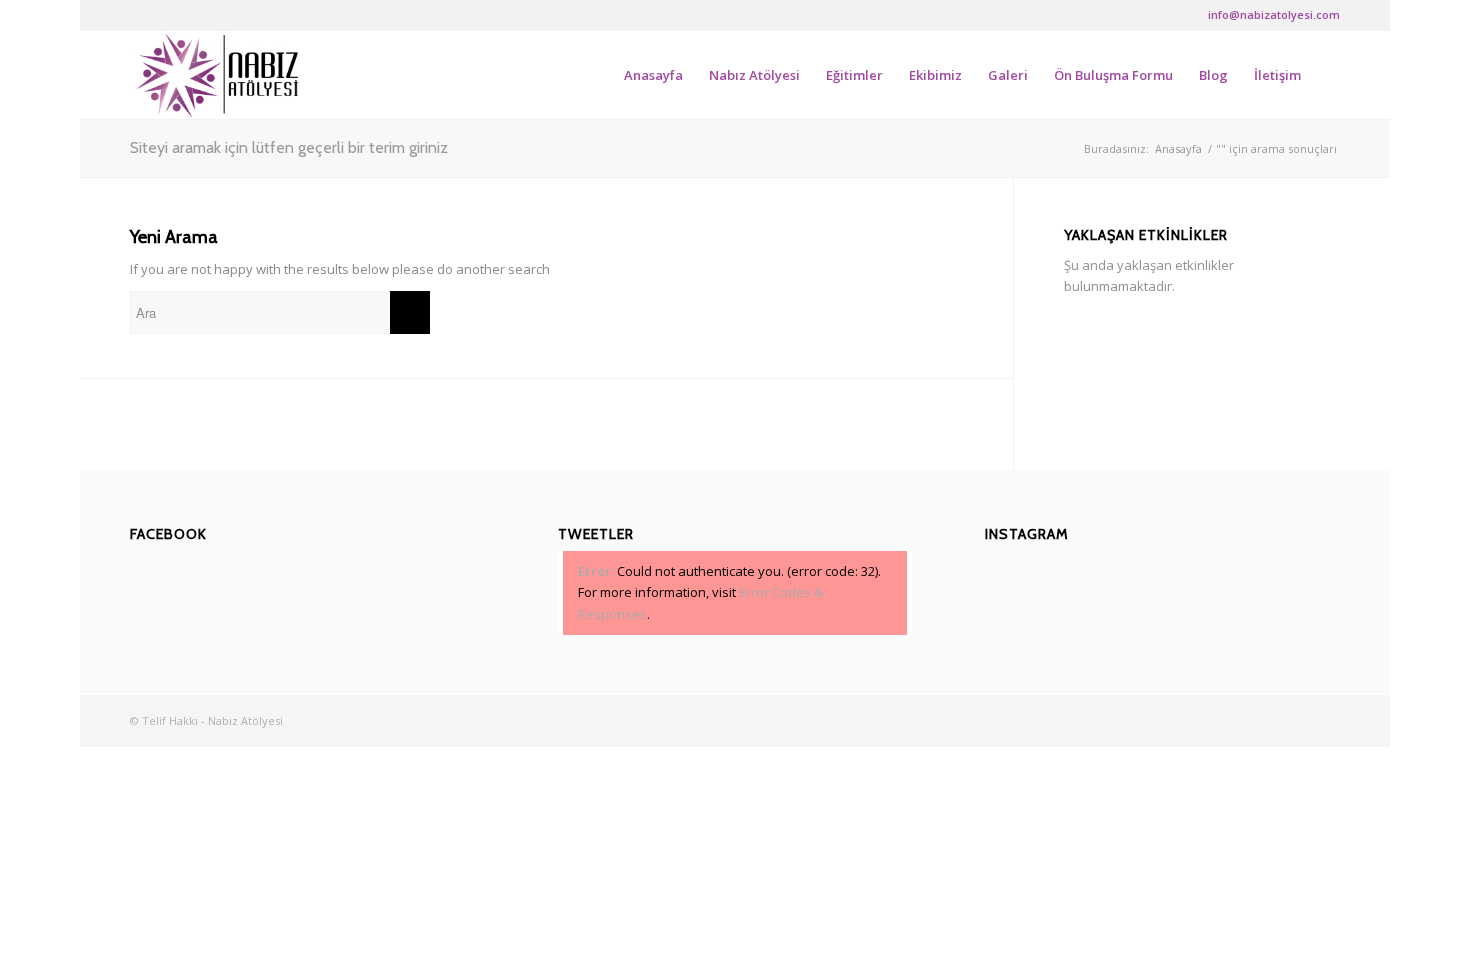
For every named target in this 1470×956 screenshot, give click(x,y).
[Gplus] (195, 15)
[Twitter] (165, 15)
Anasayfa (1178, 148)
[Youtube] (256, 15)
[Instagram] (225, 15)
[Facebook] (135, 15)
